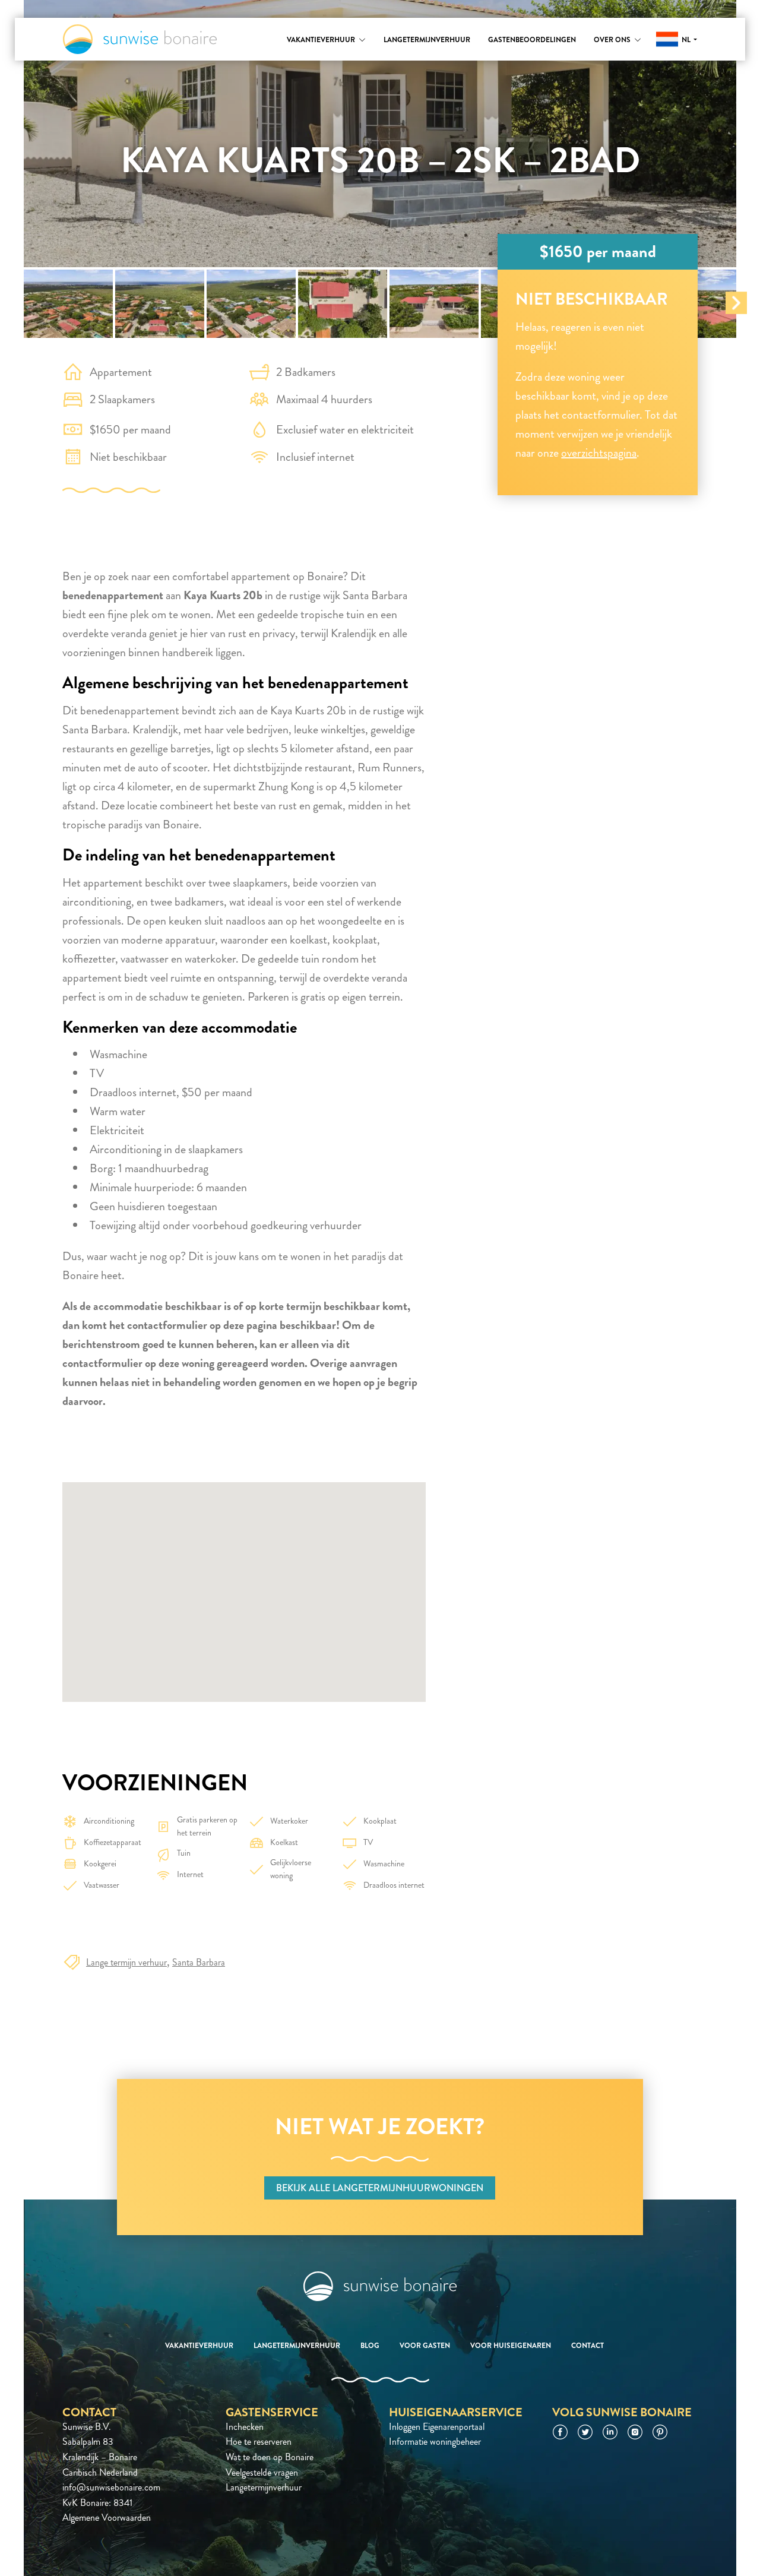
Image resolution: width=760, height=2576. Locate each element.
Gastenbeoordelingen (532, 40)
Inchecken (245, 2427)
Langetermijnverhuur (427, 40)
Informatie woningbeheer (435, 2441)
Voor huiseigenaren (511, 2346)
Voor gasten (425, 2346)
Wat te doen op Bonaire (270, 2457)
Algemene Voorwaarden (107, 2518)
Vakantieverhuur (321, 40)
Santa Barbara (199, 1962)
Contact (588, 2346)
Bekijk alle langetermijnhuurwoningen (380, 2188)
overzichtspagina (599, 453)
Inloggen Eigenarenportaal (437, 2427)
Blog (370, 2346)
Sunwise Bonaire (140, 39)
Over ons (612, 40)
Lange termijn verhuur (126, 1962)
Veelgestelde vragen (262, 2472)
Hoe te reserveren (259, 2441)
